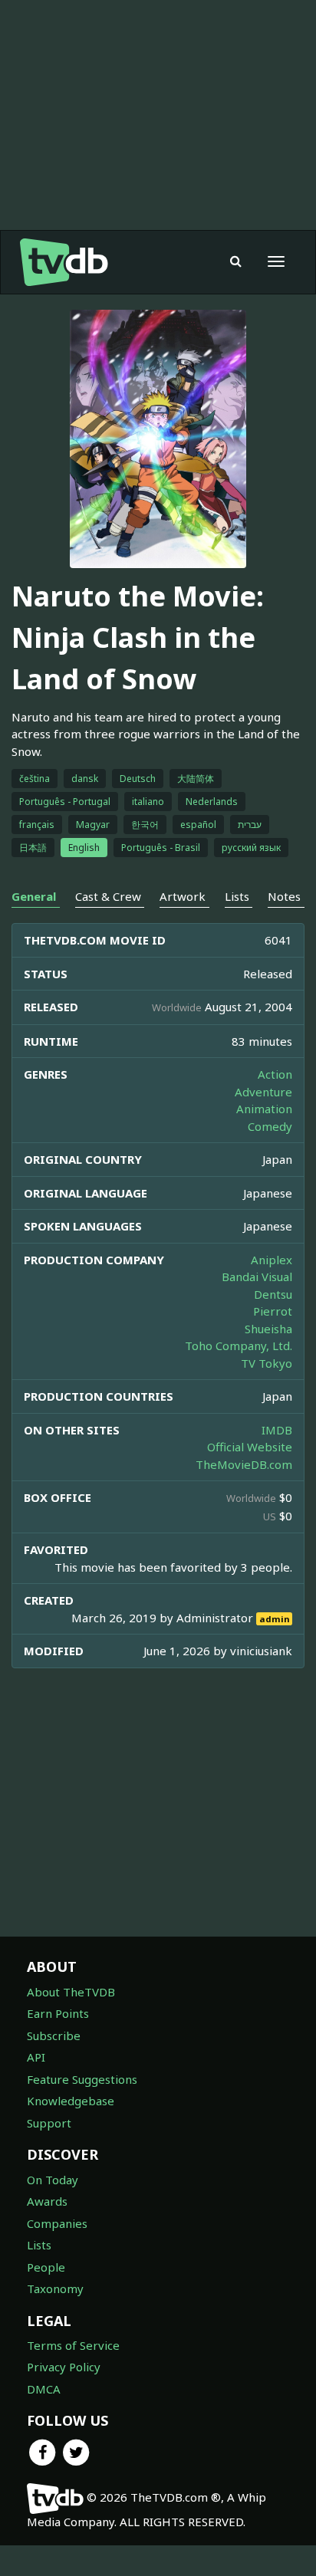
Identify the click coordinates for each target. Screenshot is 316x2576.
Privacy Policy (64, 2367)
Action (275, 1074)
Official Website (250, 1447)
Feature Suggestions (82, 2079)
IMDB (277, 1430)
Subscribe (54, 2036)
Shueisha (268, 1329)
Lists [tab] (237, 896)
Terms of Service (73, 2345)
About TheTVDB (71, 1992)
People (46, 2267)
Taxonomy (55, 2288)
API (36, 2057)
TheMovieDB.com (244, 1464)
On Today (53, 2180)
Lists (39, 2245)
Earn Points (58, 2013)
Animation (264, 1109)
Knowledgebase (71, 2101)
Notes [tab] (284, 896)
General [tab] (34, 896)
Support (49, 2123)
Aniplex (272, 1260)
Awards (47, 2201)
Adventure (263, 1092)
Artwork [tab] (183, 896)
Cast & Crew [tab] (108, 896)
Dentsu (273, 1294)
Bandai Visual (257, 1276)
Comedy (270, 1126)
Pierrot (273, 1311)
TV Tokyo (267, 1363)
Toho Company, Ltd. (239, 1345)
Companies (57, 2223)
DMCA (44, 2389)
